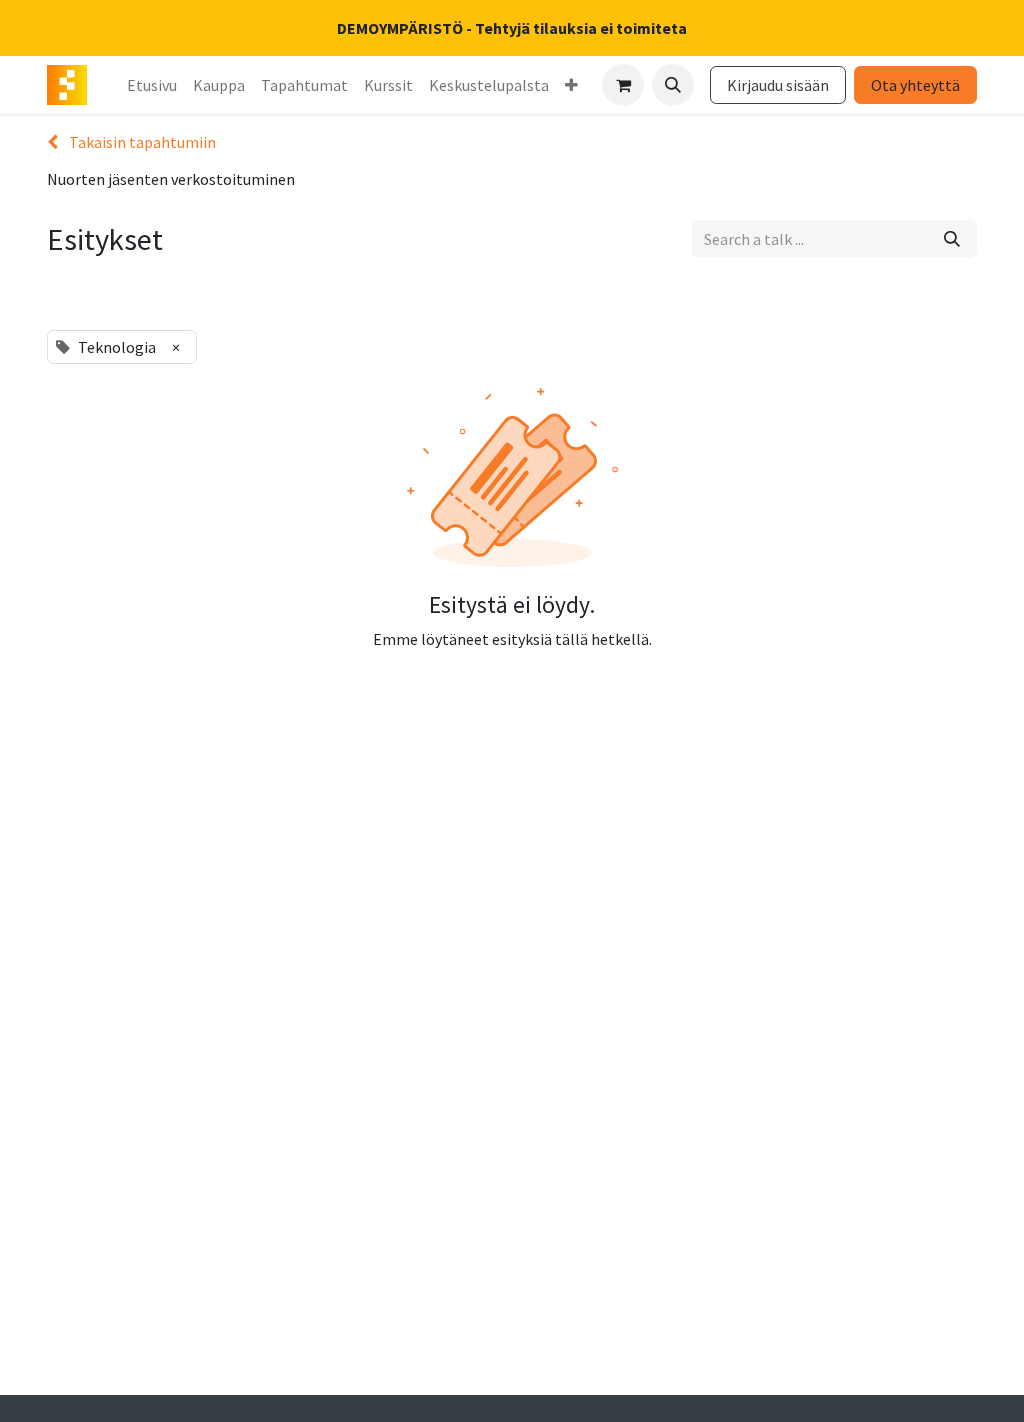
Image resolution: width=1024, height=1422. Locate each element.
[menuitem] (152, 85)
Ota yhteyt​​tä (915, 85)
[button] (673, 85)
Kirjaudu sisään (778, 85)
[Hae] (952, 239)
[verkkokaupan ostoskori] (623, 85)
